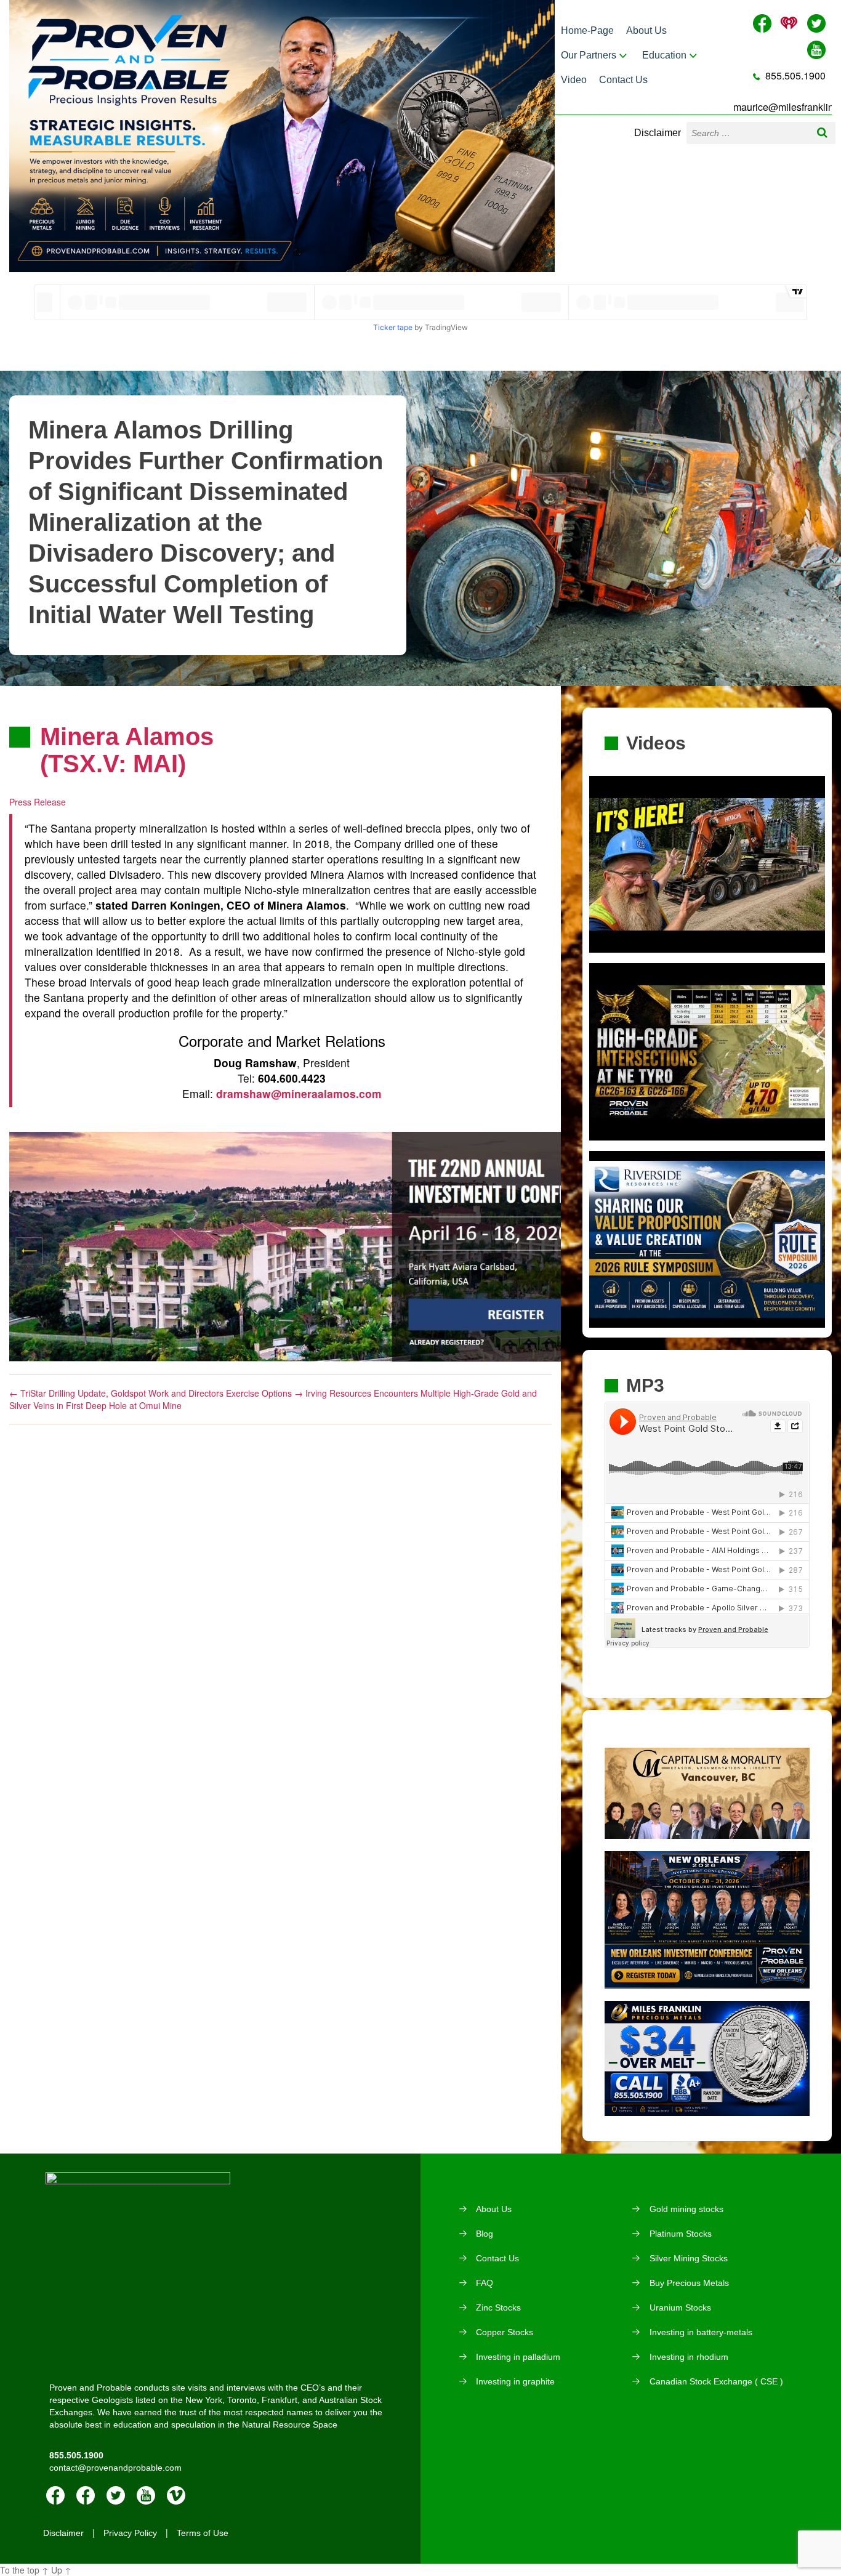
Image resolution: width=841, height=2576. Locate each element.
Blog (485, 2234)
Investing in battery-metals (701, 2332)
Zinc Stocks (498, 2307)
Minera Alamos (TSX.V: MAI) (127, 750)
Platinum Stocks (681, 2234)
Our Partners (589, 55)
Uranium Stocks (680, 2307)
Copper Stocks (505, 2332)
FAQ (485, 2283)
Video (574, 80)
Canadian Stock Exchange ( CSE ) (716, 2381)
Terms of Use (203, 2533)
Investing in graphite (515, 2381)
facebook (55, 2495)
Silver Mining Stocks (689, 2258)
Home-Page (587, 30)
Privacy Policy (130, 2533)
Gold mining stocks (686, 2209)
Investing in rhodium (689, 2357)
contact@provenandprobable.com (115, 2468)
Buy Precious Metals (689, 2283)
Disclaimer (658, 133)
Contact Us (623, 80)
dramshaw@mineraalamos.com (299, 1093)
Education (664, 55)
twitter (116, 2495)
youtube (146, 2495)
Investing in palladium (518, 2357)
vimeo (176, 2495)
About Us (646, 30)
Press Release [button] (38, 802)
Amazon (86, 2495)
